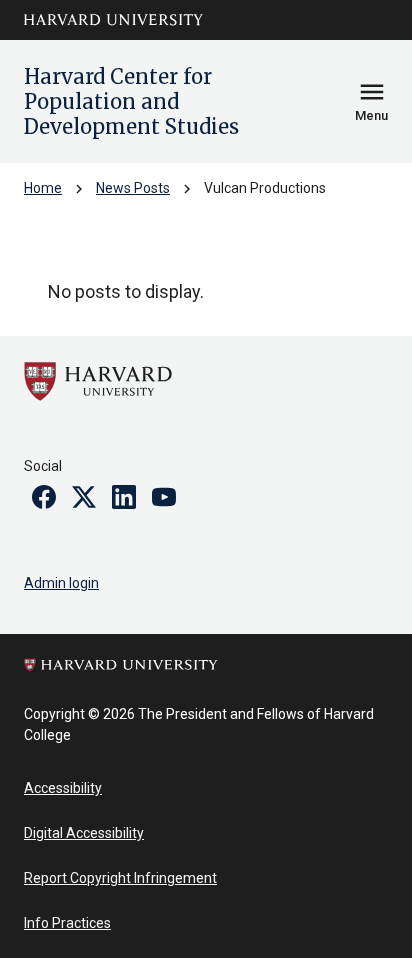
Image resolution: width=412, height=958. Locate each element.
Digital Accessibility (84, 833)
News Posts (133, 188)
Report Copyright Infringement (120, 878)
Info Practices (67, 923)
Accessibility (63, 788)
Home (43, 188)
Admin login (61, 583)
